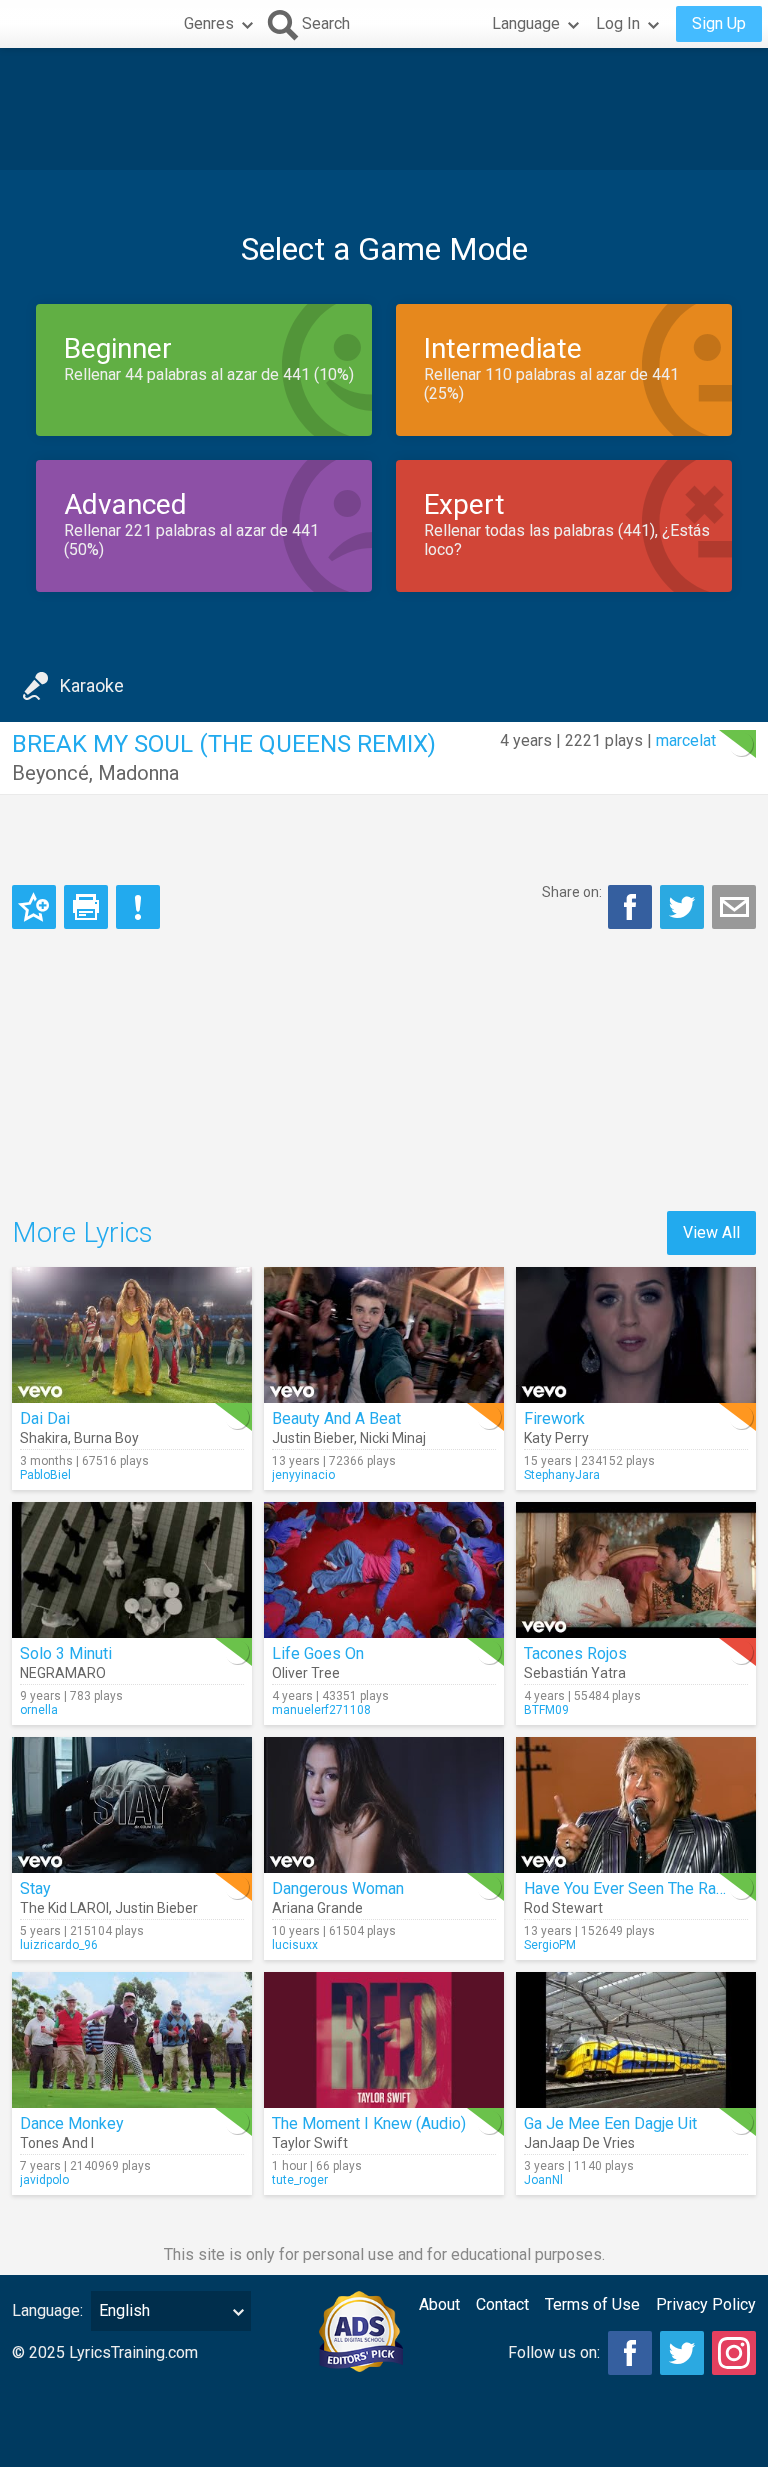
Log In (618, 23)
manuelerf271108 (321, 1710)
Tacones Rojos (575, 1653)
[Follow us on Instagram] (734, 2353)
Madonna (138, 773)
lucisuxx (295, 1945)
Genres (209, 23)
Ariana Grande (317, 1908)
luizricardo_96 (59, 1945)
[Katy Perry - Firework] (636, 1335)
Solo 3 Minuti (66, 1653)
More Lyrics (82, 1232)
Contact (502, 2304)
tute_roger (300, 2180)
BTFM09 (546, 1710)
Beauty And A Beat (336, 1418)
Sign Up (719, 23)
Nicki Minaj (393, 1438)
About (439, 2304)
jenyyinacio (303, 1475)
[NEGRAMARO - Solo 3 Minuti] (132, 1570)
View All (711, 1232)
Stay (35, 1888)
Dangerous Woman (338, 1888)
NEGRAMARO (63, 1673)
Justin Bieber (313, 1438)
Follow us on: (554, 2352)
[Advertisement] (384, 109)
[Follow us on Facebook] (630, 2353)
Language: (47, 2310)
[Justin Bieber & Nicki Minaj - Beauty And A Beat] (384, 1335)
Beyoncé (50, 773)
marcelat (686, 740)
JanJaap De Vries (579, 2143)
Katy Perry (556, 1438)
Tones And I (57, 2143)
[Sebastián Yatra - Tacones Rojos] (636, 1570)
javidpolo (44, 2180)
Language (526, 23)
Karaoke (92, 685)
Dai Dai (45, 1418)
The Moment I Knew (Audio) (369, 2123)
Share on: (572, 892)
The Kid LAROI (64, 1908)
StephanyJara (562, 1475)
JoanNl (543, 2180)
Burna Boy (106, 1438)
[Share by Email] (734, 907)
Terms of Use (592, 2304)
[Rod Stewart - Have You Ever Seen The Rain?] (636, 1805)
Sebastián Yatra (575, 1673)
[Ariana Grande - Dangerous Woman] (384, 1805)
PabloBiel (45, 1475)
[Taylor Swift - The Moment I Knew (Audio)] (384, 2040)
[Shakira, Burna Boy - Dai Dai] (132, 1335)
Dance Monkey (72, 2123)
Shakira (44, 1438)
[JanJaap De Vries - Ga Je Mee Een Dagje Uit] (636, 2040)
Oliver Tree (306, 1673)
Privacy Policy (706, 2304)
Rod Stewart (563, 1908)
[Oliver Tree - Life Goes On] (384, 1570)
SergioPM (550, 1945)
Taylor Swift (310, 2143)
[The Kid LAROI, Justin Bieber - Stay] (132, 1805)
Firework (554, 1418)
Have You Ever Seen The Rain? (630, 1888)
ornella (39, 1710)
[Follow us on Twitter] (682, 2353)
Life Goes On (318, 1653)
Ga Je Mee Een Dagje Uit (610, 2123)
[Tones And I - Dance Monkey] (132, 2040)
